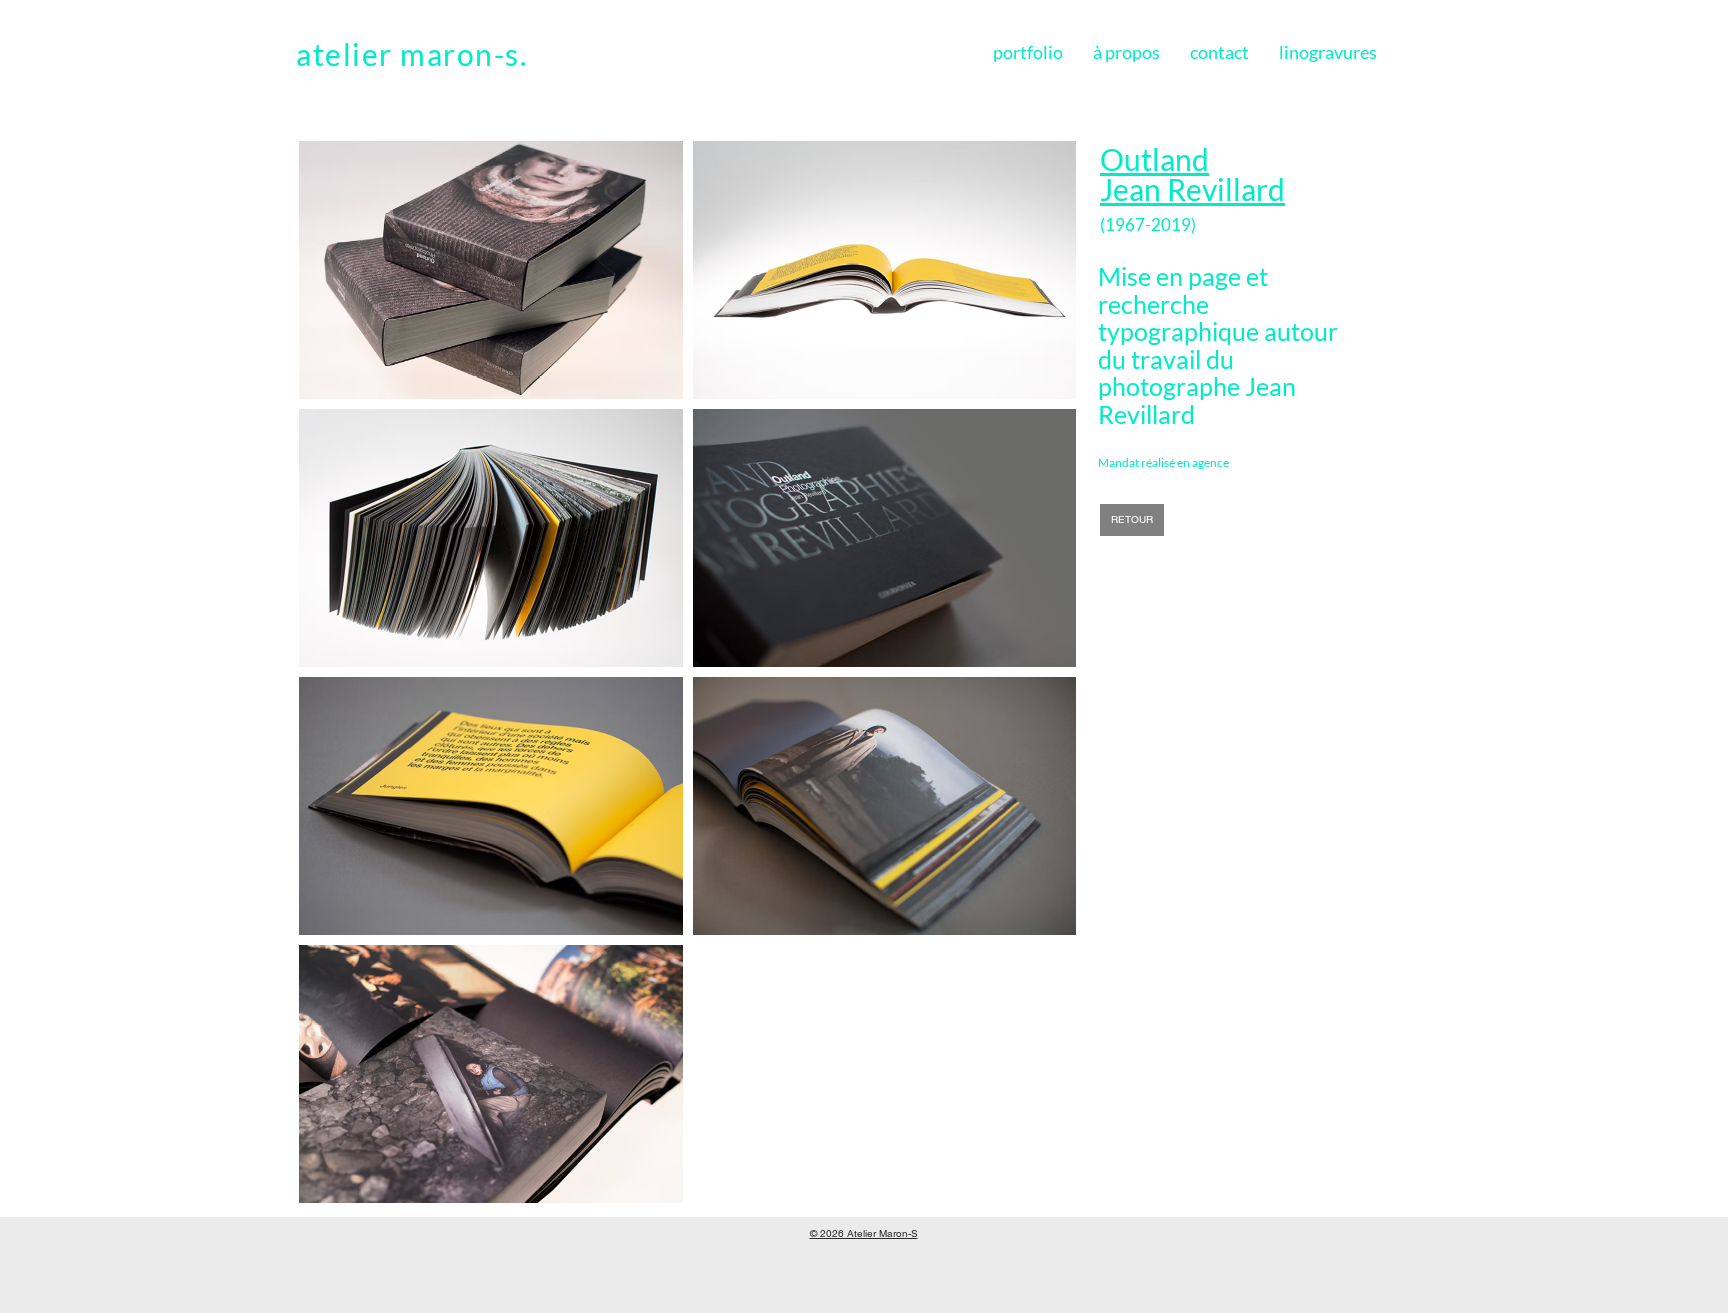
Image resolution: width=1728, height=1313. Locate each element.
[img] (491, 270)
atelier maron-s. (411, 54)
